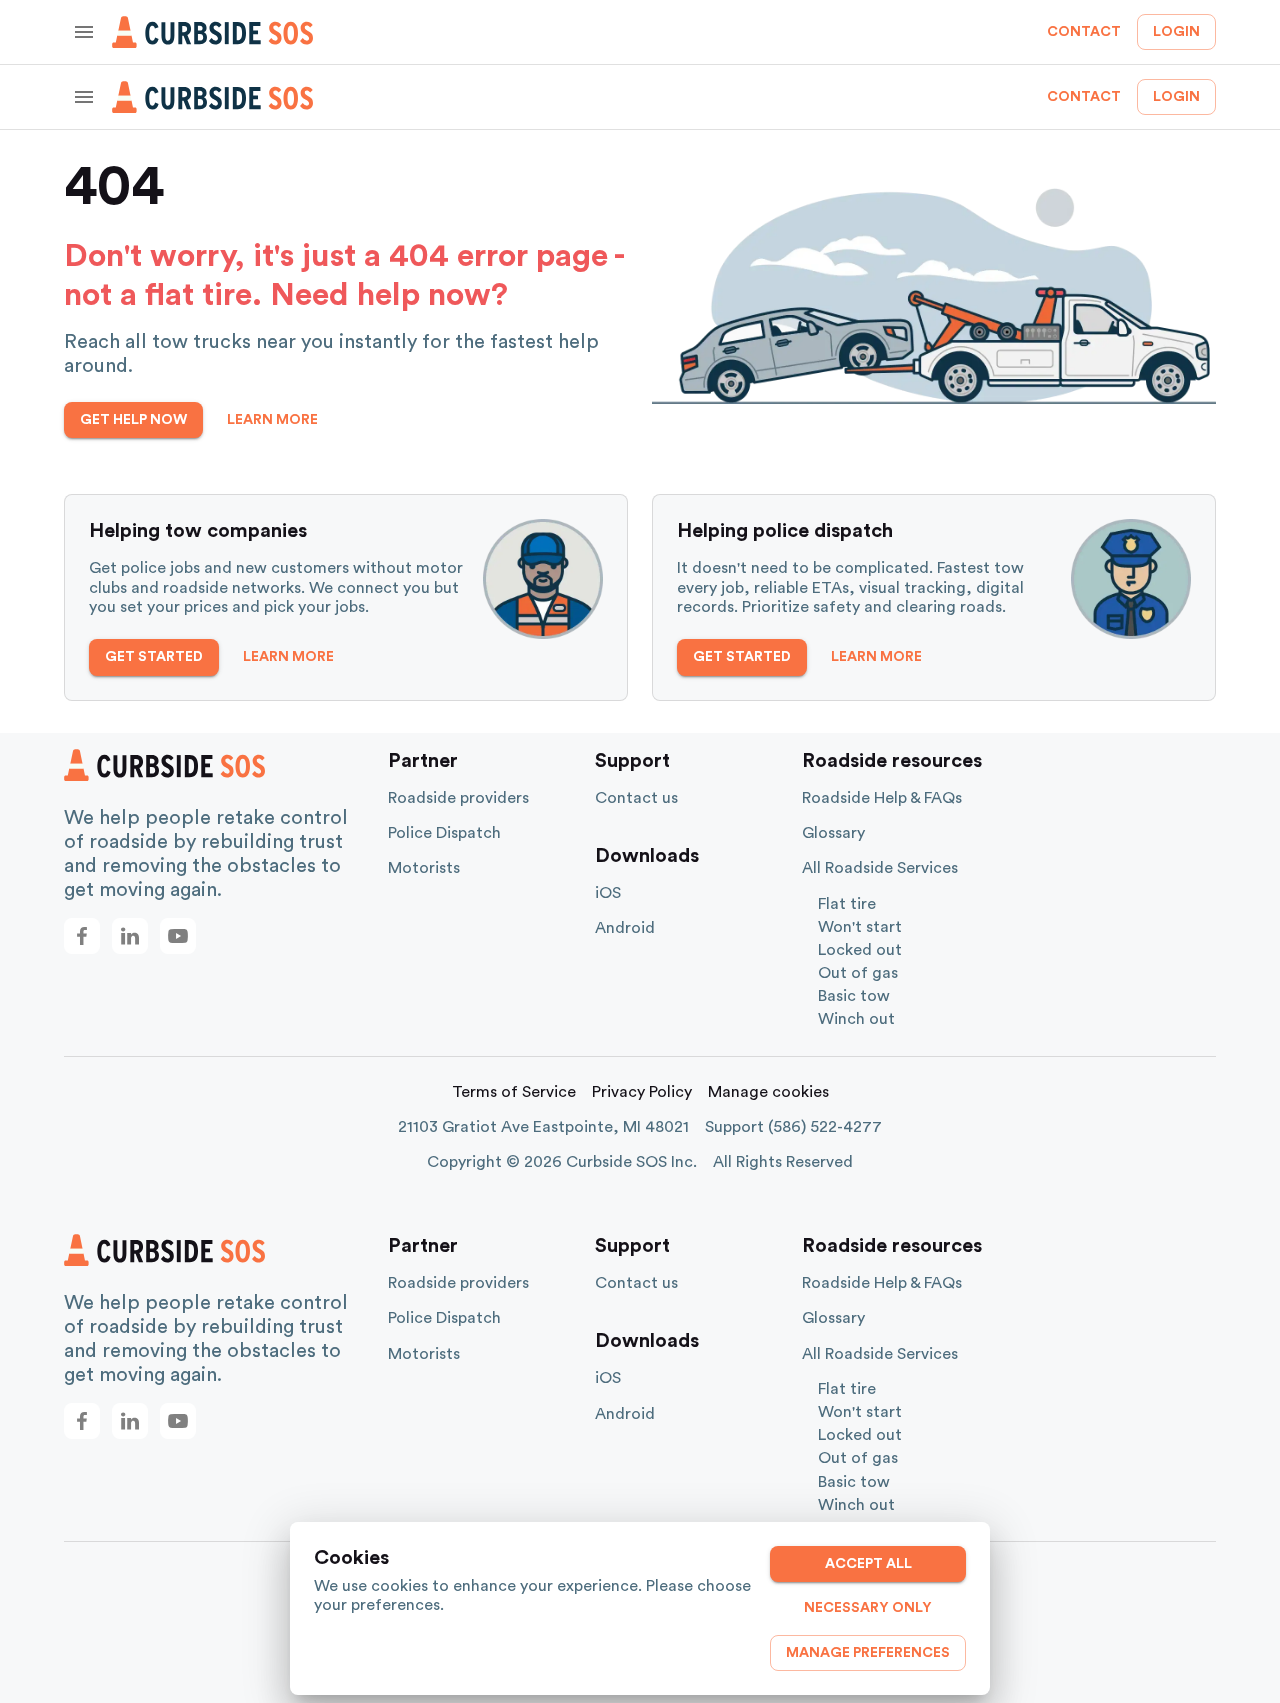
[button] (82, 936)
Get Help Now (133, 420)
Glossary (833, 833)
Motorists (424, 868)
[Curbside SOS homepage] (213, 32)
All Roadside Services (880, 868)
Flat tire (847, 904)
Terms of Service (514, 1092)
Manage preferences (868, 1653)
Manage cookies (768, 1092)
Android (625, 928)
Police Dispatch (444, 833)
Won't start (860, 927)
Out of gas (858, 973)
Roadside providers (458, 798)
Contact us (636, 798)
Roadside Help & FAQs (882, 798)
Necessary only (868, 1608)
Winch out (856, 1019)
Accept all (868, 1564)
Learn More (272, 420)
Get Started (154, 657)
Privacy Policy (642, 1092)
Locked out (860, 950)
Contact (1084, 32)
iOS (608, 893)
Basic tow (854, 996)
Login (1176, 32)
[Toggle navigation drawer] (84, 32)
